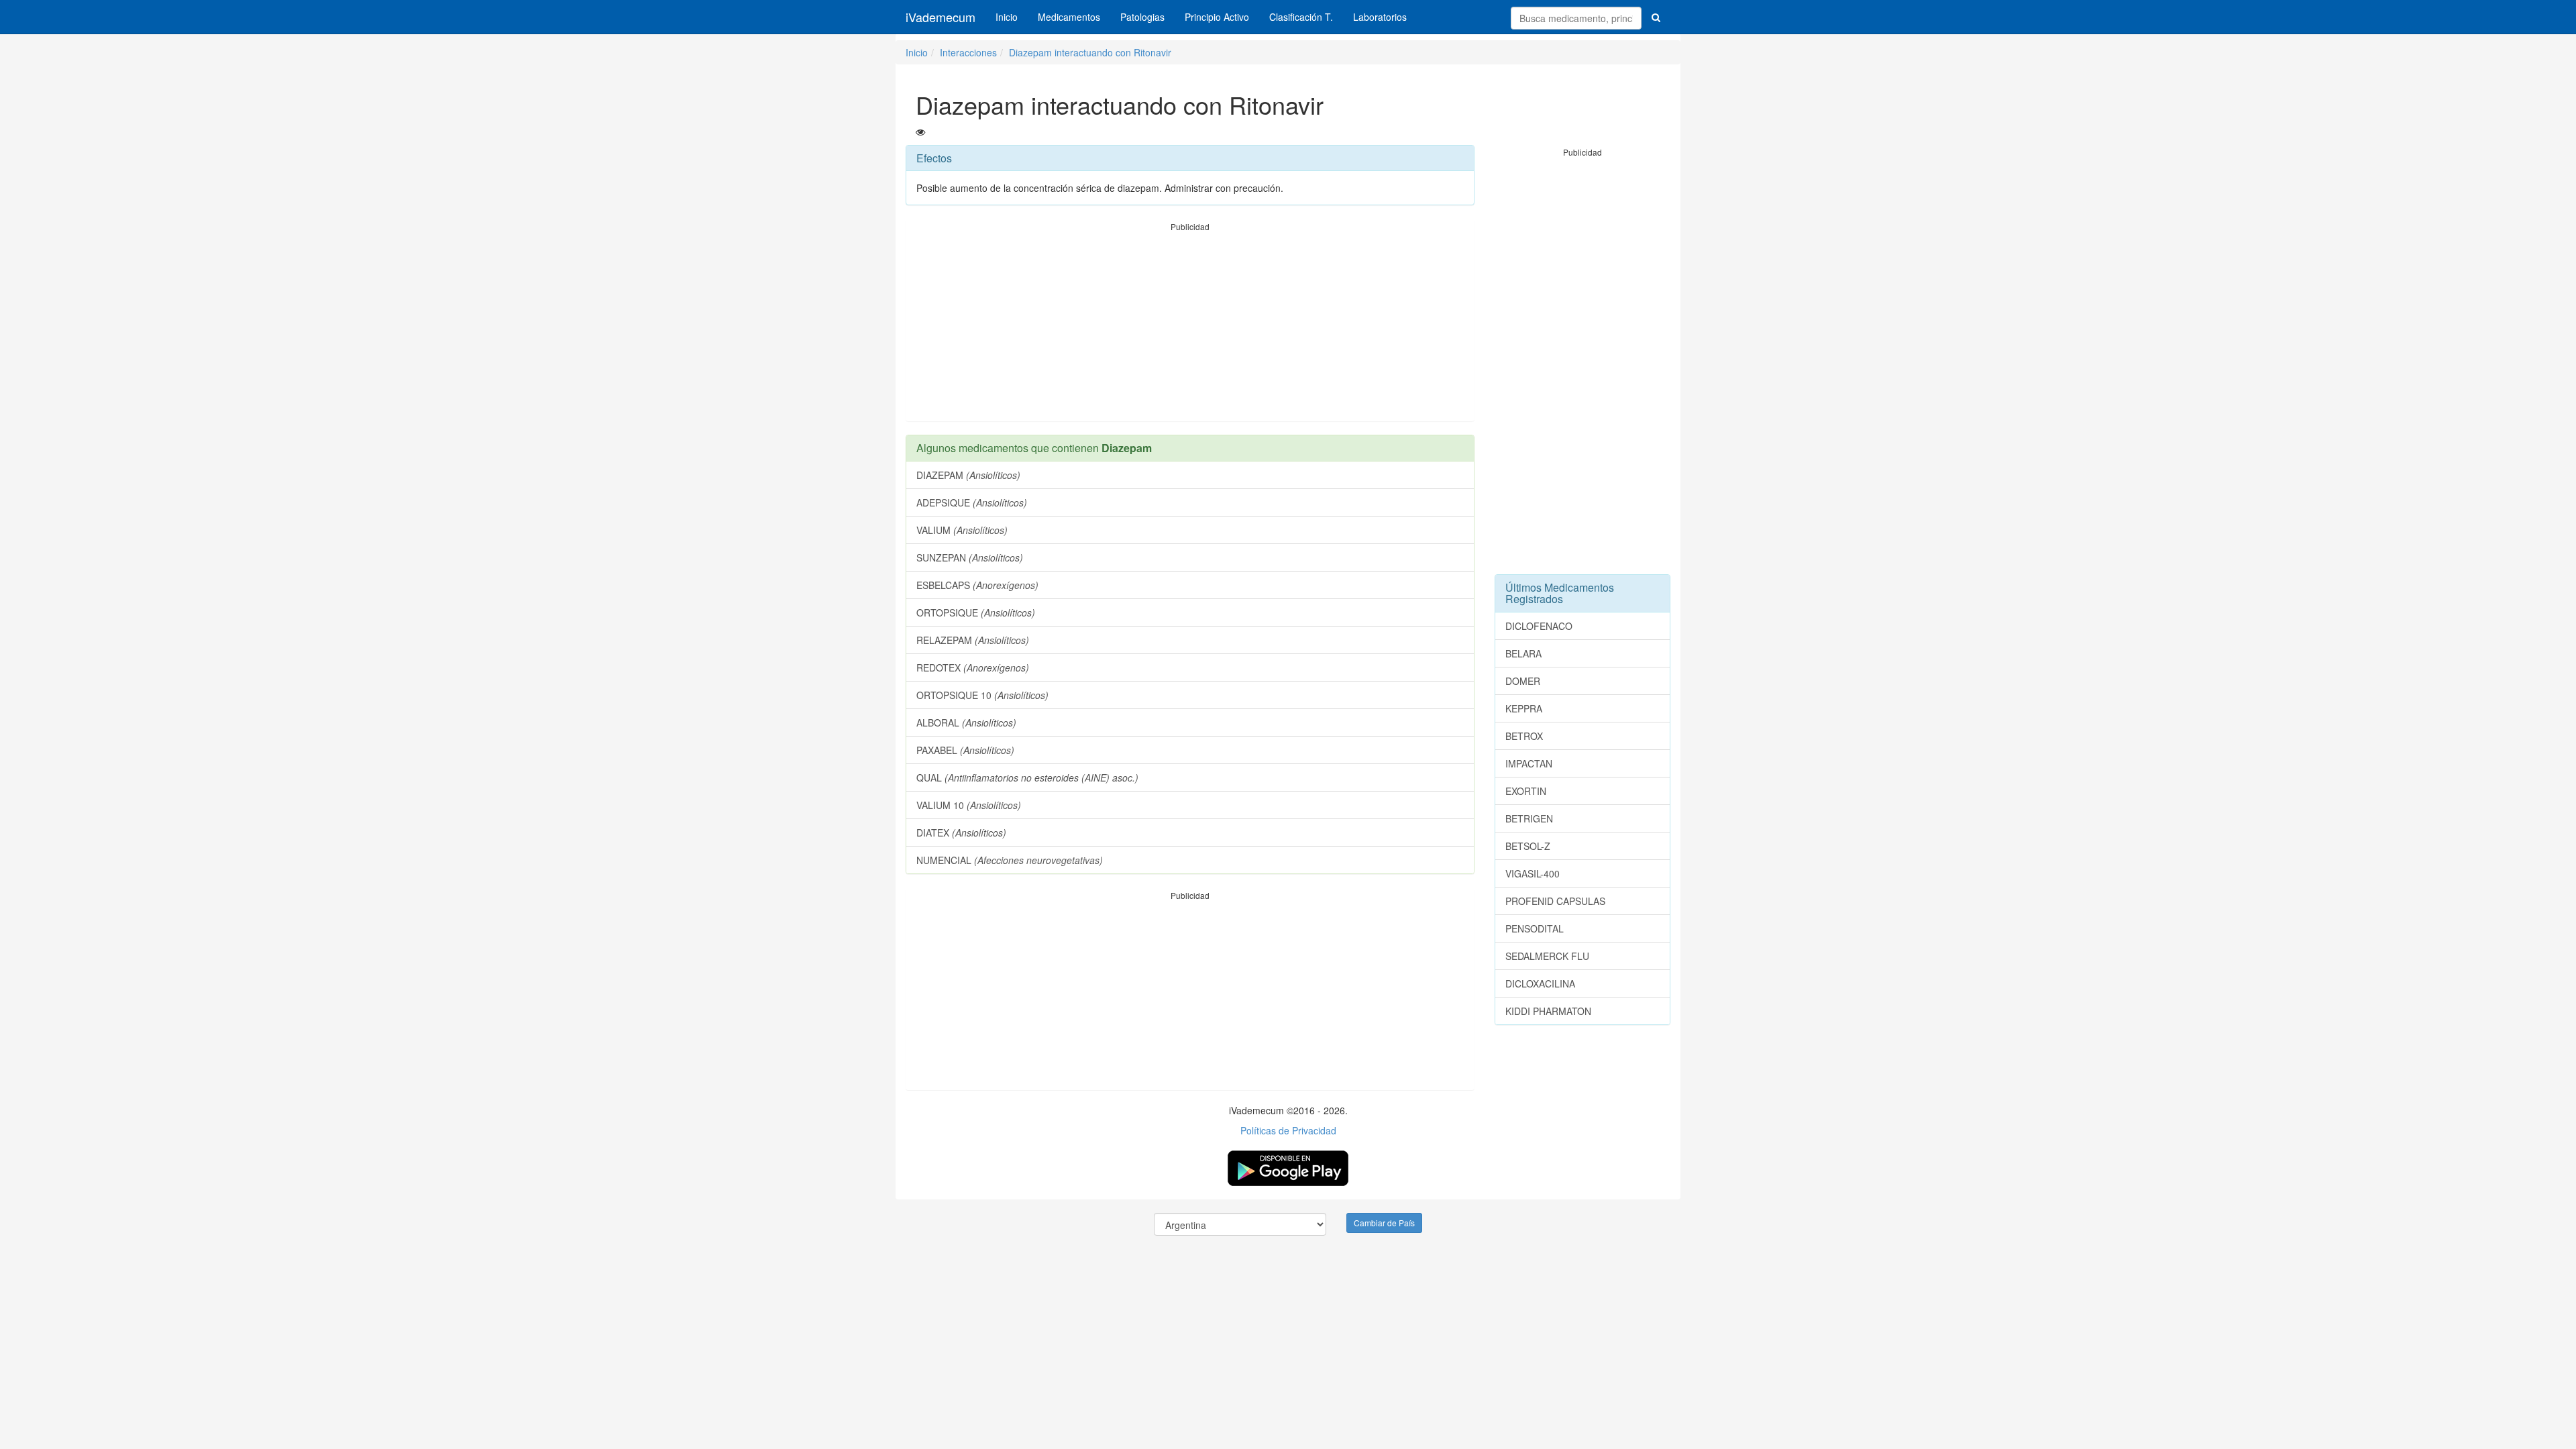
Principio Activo (1217, 17)
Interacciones (968, 52)
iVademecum (941, 17)
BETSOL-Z (1528, 846)
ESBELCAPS (977, 585)
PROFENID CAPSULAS (1555, 901)
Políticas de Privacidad (1288, 1130)
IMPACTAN (1529, 763)
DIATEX (961, 833)
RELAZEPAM (973, 640)
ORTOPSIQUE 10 (982, 695)
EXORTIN (1526, 791)
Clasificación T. (1301, 17)
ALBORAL (966, 722)
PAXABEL (965, 750)
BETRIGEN (1529, 818)
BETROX (1524, 736)
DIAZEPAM (968, 475)
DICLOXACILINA (1540, 983)
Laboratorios (1380, 17)
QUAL (1027, 777)
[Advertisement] (1190, 327)
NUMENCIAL (1010, 860)
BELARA (1523, 653)
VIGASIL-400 (1533, 873)
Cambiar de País (1384, 1223)
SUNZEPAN (970, 557)
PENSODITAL (1535, 928)
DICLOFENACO (1539, 626)
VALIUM (962, 530)
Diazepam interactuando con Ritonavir (1090, 52)
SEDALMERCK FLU (1547, 956)
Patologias (1142, 17)
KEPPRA (1524, 708)
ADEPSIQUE (972, 502)
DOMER (1523, 681)
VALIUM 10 (969, 805)
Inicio (1007, 17)
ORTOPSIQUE (976, 612)
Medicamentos (1069, 17)
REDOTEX (973, 667)
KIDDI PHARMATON (1548, 1011)
